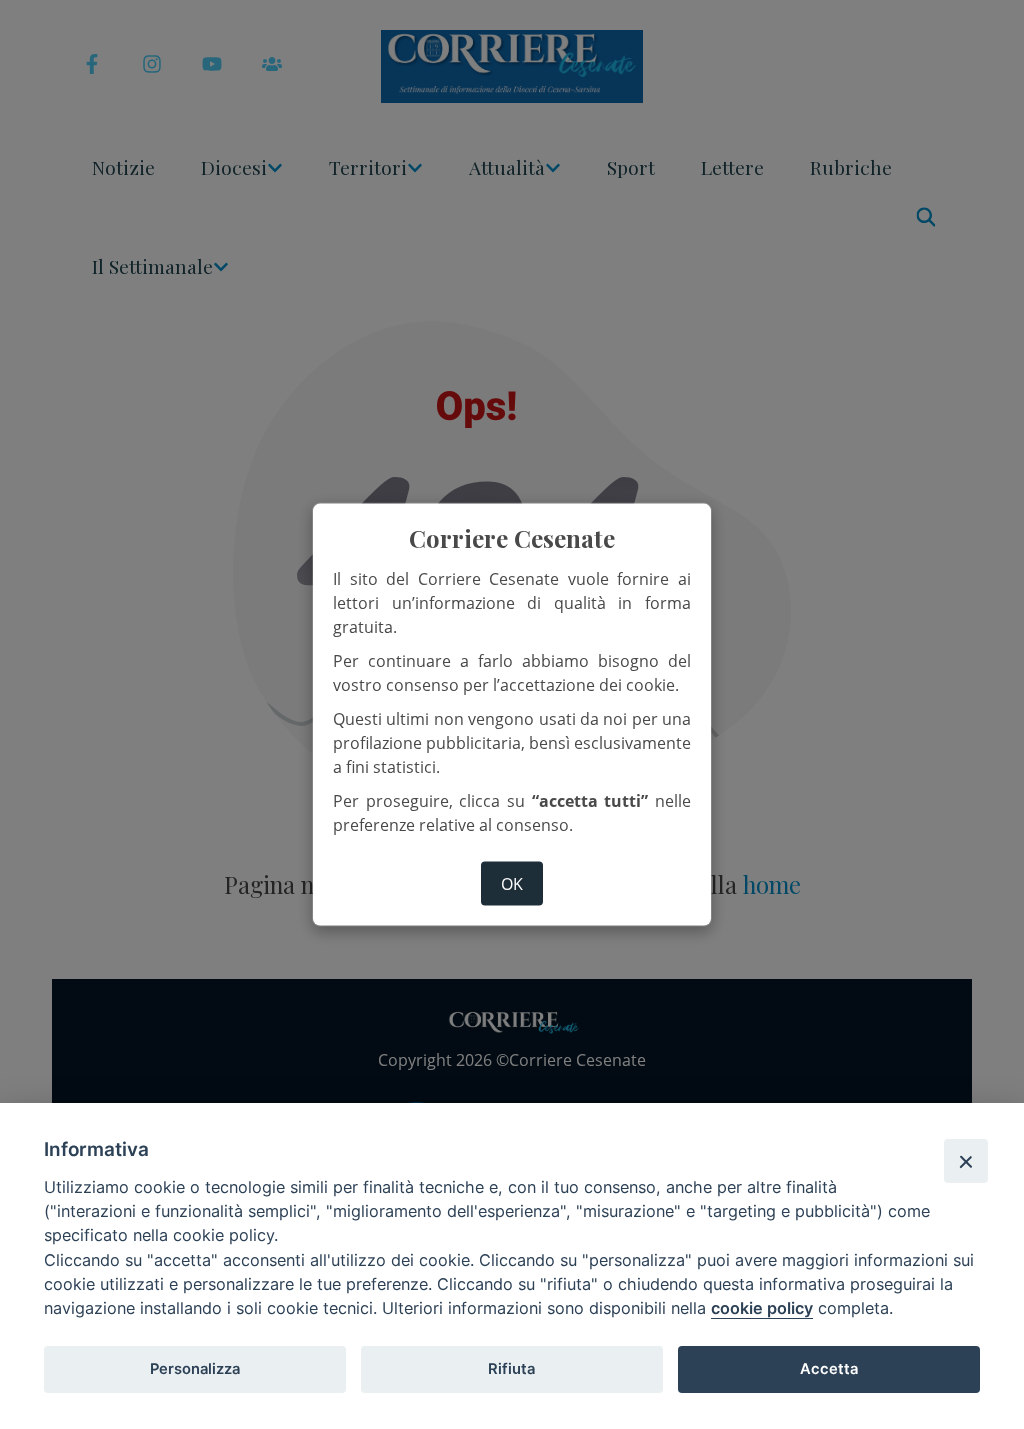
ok (512, 884)
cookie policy (762, 1308)
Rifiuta (511, 1369)
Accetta (829, 1369)
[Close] (966, 1161)
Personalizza (195, 1369)
